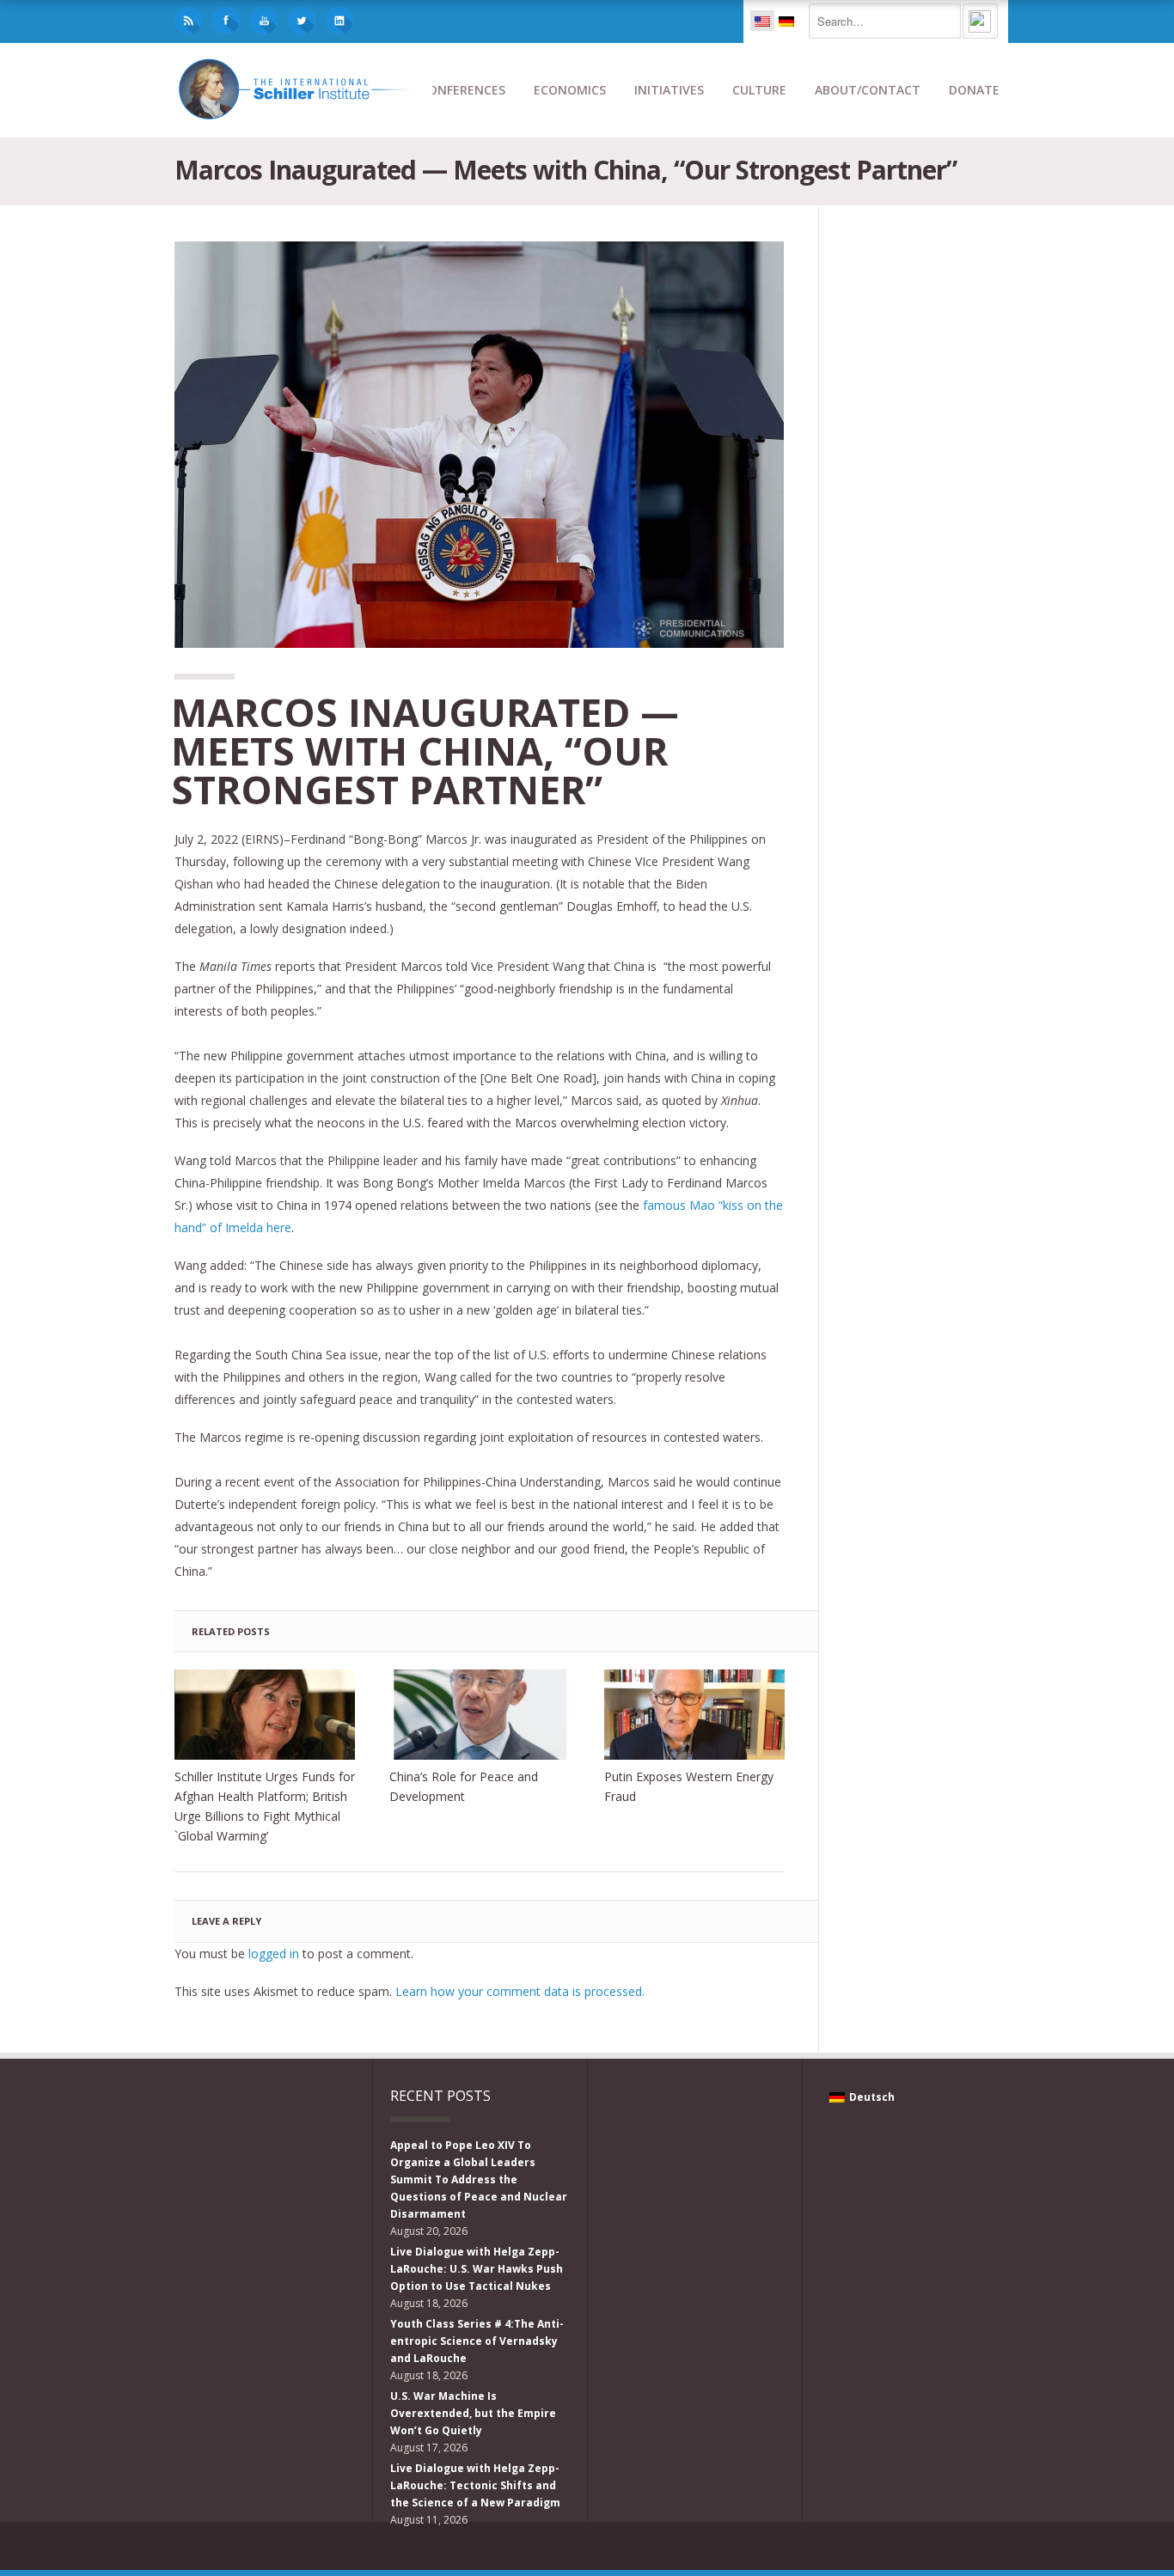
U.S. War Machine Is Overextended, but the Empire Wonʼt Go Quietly (473, 2413)
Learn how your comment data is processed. (520, 1991)
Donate (974, 90)
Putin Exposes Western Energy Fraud (689, 1786)
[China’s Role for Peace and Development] (480, 1715)
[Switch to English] (762, 21)
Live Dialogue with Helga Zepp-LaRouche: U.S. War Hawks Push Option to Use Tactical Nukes (477, 2269)
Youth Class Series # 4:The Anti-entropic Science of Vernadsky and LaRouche (477, 2341)
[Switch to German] (786, 21)
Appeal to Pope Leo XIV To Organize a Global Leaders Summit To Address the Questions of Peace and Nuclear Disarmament (479, 2179)
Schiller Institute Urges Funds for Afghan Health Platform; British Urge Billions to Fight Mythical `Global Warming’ (265, 1806)
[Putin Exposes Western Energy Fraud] (694, 1715)
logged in (274, 1953)
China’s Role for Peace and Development (464, 1786)
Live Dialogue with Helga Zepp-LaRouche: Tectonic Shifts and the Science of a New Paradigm (475, 2485)
